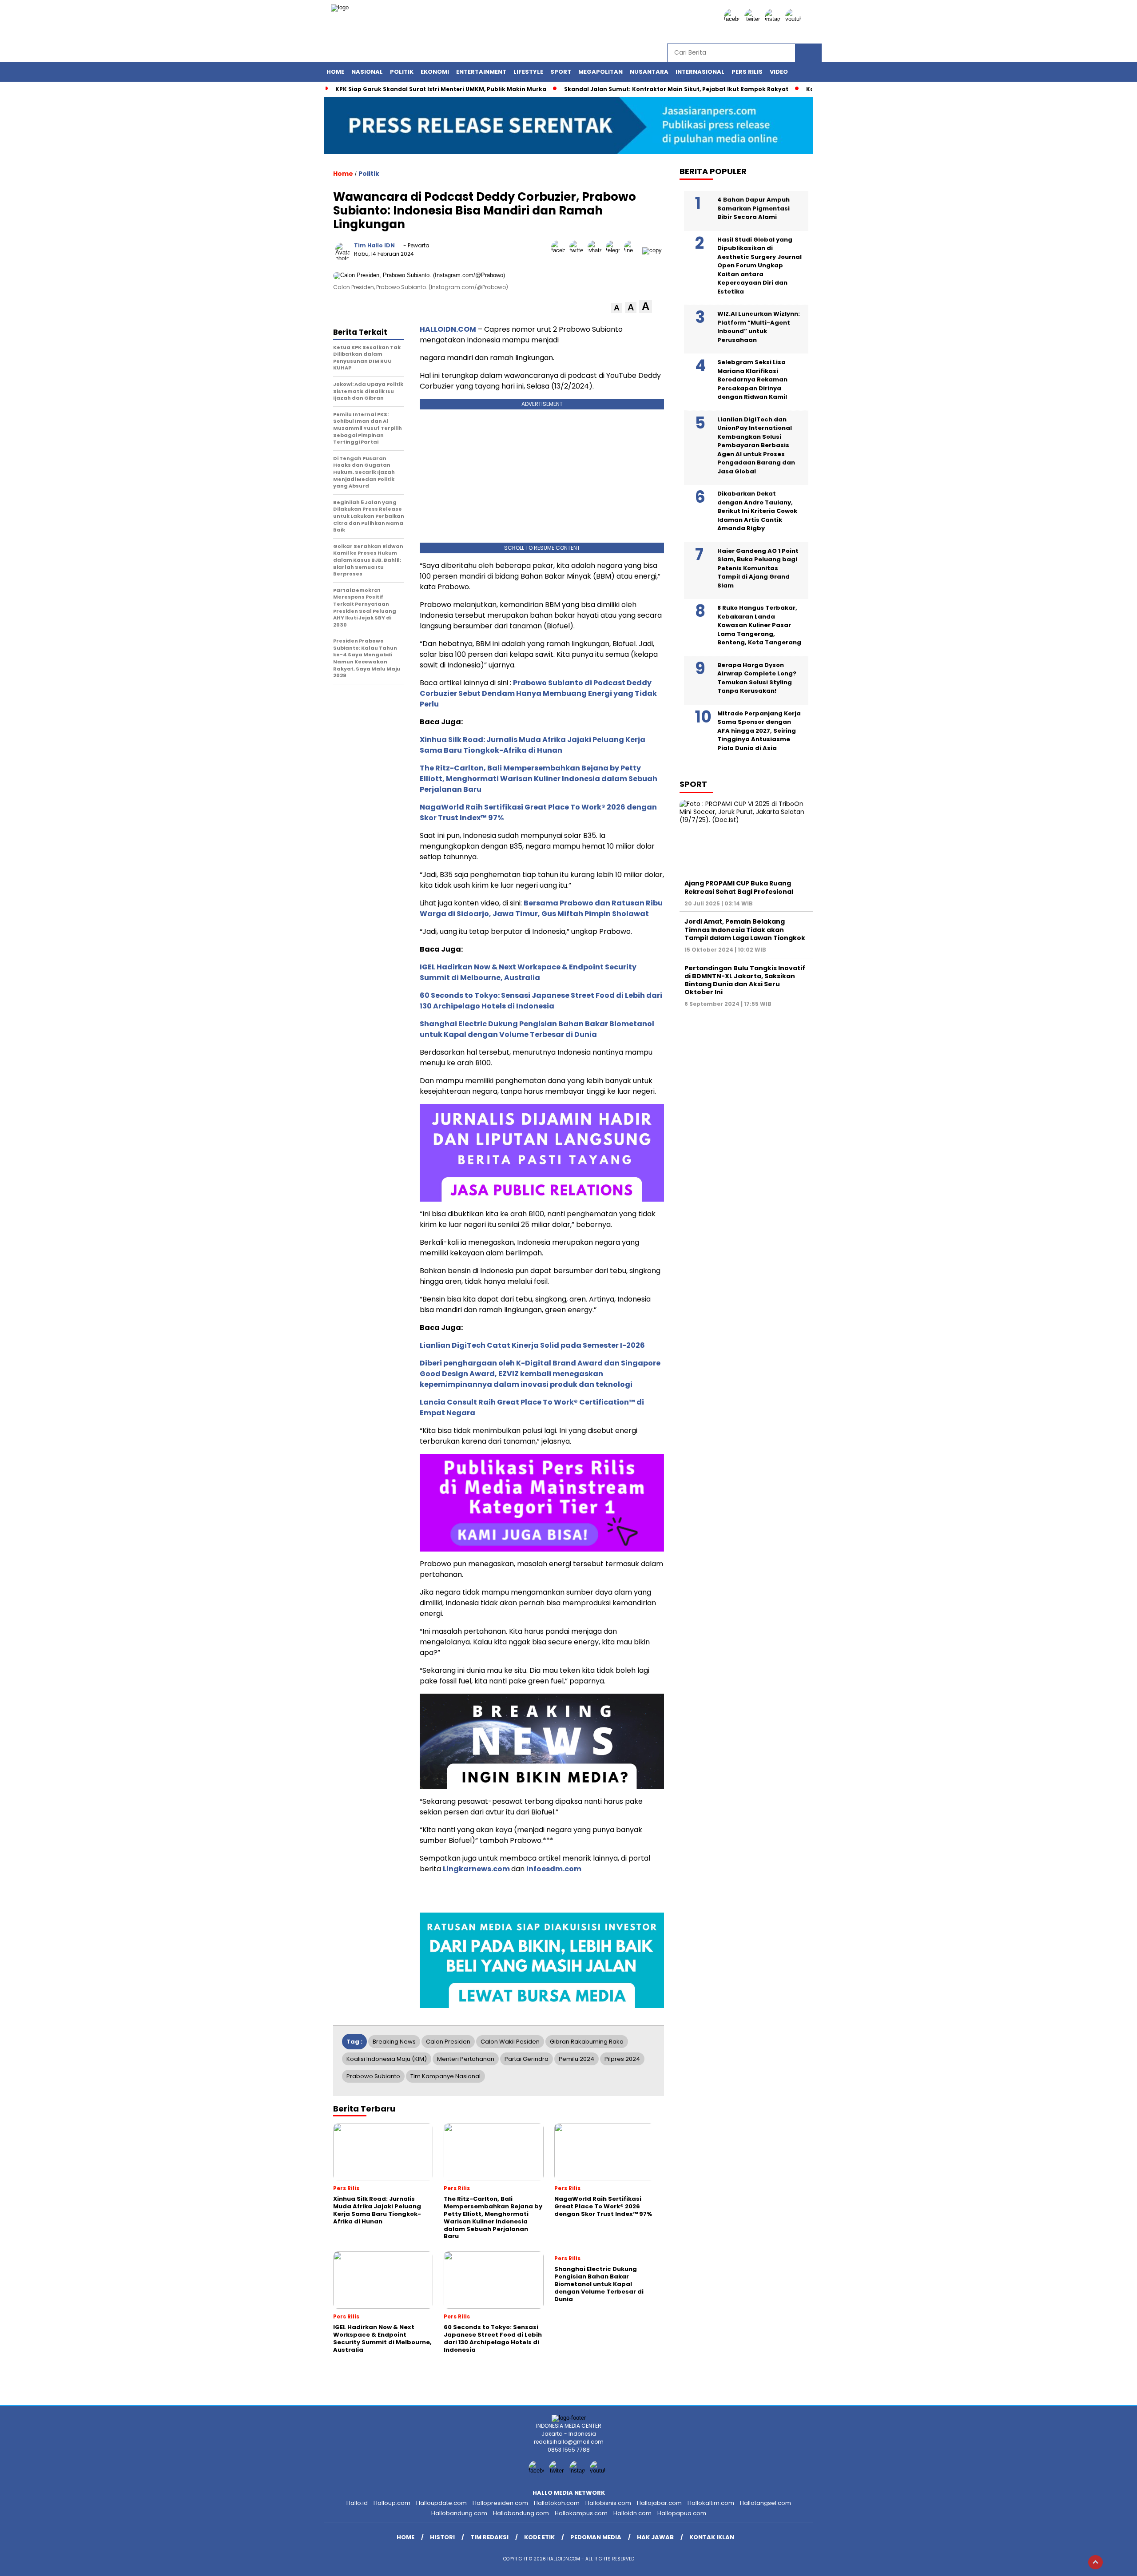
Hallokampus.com (581, 2513)
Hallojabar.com (659, 2503)
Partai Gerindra (527, 2059)
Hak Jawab (655, 2537)
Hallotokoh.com (557, 2503)
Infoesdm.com (554, 1869)
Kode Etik (539, 2537)
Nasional (367, 72)
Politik (402, 72)
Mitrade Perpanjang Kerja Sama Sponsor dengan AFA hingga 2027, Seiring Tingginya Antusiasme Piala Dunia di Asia (759, 731)
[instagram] (774, 19)
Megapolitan (600, 72)
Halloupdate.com (441, 2503)
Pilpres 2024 (622, 2059)
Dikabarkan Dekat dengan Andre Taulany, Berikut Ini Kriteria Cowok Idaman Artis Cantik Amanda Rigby (757, 511)
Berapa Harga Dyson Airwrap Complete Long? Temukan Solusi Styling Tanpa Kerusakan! (757, 678)
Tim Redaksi (489, 2537)
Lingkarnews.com (476, 1869)
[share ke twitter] (578, 250)
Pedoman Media (596, 2537)
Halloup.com (392, 2503)
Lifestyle (528, 72)
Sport (561, 72)
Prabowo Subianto (373, 2076)
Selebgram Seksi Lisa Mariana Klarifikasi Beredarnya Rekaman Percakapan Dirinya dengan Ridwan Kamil (752, 379)
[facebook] (733, 19)
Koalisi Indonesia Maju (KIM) (387, 2059)
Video (779, 72)
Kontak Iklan (712, 2537)
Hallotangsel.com (765, 2503)
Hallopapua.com (682, 2513)
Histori (442, 2537)
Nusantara (649, 72)
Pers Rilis (747, 72)
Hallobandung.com (459, 2513)
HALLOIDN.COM (448, 329)
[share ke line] (633, 250)
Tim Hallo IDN (374, 245)
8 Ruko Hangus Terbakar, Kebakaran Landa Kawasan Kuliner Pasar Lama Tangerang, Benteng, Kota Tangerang (759, 625)
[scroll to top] (1095, 2562)
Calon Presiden (448, 2042)
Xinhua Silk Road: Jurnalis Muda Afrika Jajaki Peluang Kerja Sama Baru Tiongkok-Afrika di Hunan (533, 745)
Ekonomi (435, 72)
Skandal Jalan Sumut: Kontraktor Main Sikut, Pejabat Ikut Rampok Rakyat (676, 89)
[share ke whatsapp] (597, 250)
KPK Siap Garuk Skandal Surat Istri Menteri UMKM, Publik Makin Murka (441, 89)
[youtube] (795, 19)
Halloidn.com (632, 2513)
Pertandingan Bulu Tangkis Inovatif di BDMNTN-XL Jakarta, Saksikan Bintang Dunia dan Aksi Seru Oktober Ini (745, 980)
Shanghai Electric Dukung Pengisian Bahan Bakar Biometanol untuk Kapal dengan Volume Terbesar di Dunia (537, 1029)
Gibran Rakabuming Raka (587, 2042)
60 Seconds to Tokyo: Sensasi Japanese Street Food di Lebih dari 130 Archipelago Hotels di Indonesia (541, 1001)
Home (335, 72)
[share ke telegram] (615, 250)
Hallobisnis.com (608, 2503)
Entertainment (481, 72)
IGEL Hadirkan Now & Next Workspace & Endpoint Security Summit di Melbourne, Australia (528, 972)
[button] (617, 308)
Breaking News (394, 2042)
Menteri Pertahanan (466, 2059)
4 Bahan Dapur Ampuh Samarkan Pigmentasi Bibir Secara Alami (753, 208)
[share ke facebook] (560, 250)
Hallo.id (357, 2503)
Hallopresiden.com (500, 2503)
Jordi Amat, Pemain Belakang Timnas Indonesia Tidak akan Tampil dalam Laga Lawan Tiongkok (745, 929)
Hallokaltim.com (711, 2503)
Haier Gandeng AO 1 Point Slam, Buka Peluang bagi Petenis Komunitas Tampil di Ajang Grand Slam (758, 568)
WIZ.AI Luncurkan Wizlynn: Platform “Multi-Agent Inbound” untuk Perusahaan (759, 327)
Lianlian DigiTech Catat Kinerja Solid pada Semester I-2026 (532, 1345)
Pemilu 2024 (576, 2059)
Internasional (700, 72)
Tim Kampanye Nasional (445, 2076)
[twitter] (754, 19)
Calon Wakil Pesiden (510, 2042)
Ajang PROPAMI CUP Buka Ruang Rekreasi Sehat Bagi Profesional (739, 887)
